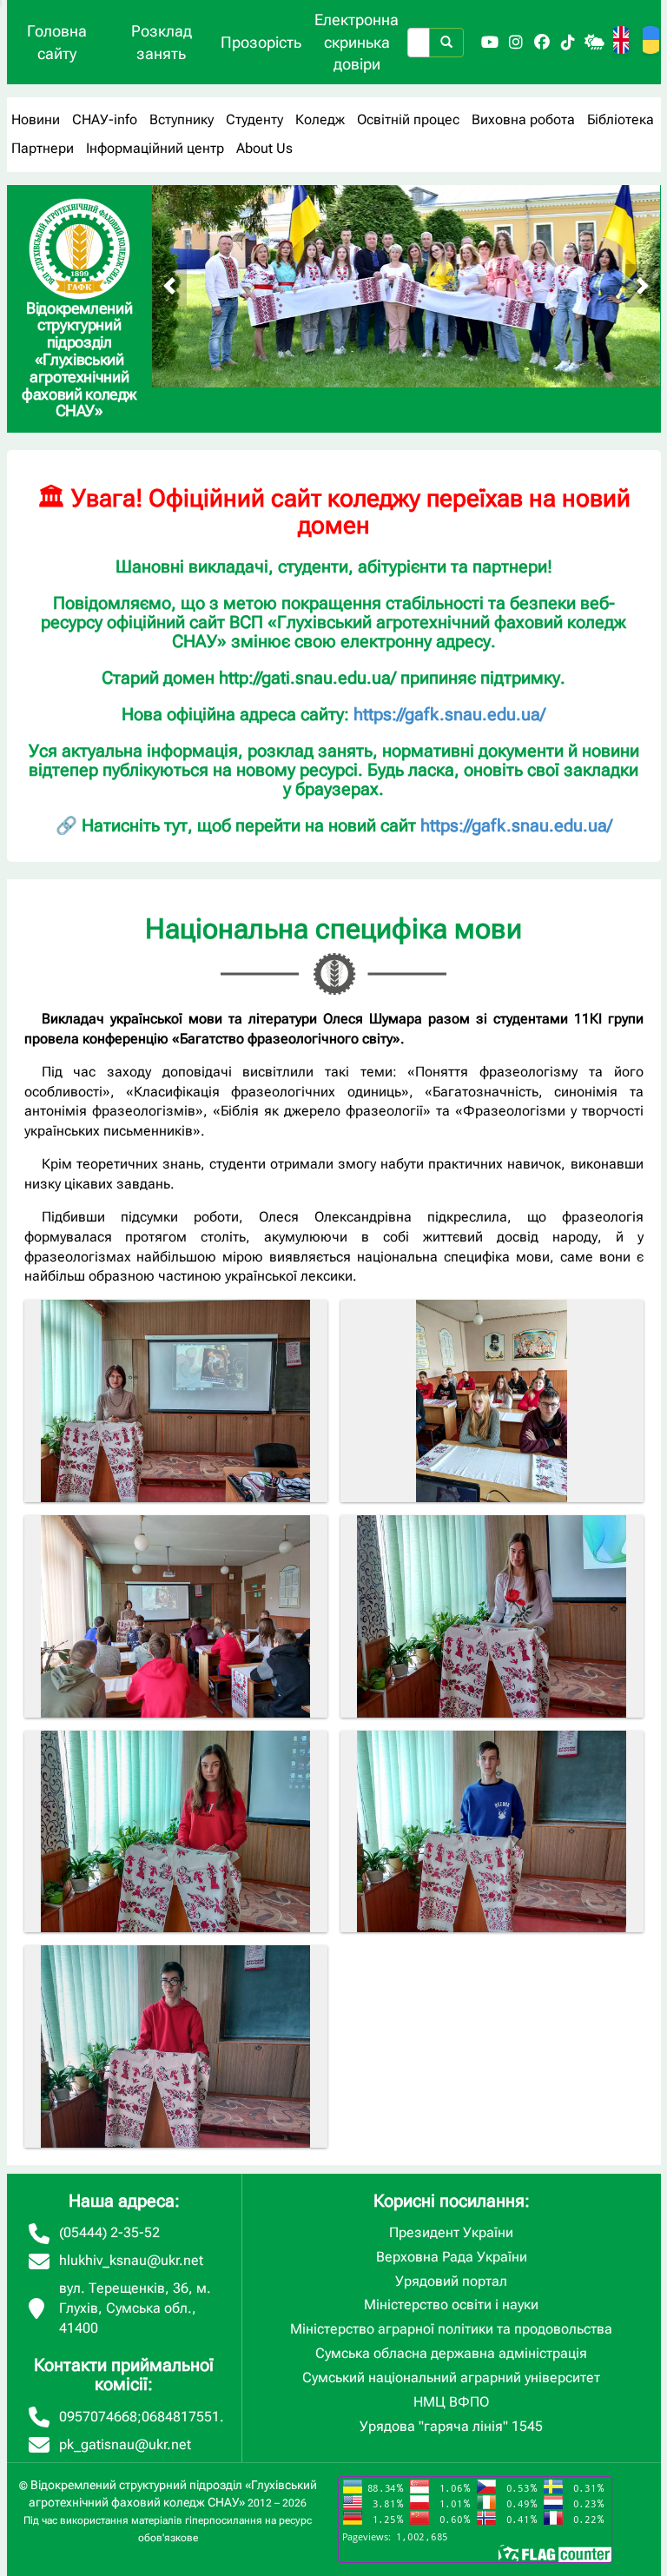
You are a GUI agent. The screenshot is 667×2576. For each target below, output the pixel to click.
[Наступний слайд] (643, 286)
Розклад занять (162, 42)
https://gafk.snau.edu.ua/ (449, 714)
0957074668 (98, 2417)
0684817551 (181, 2417)
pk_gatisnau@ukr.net (125, 2444)
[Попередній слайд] (169, 286)
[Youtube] (490, 43)
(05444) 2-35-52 (109, 2232)
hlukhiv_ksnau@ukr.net (131, 2260)
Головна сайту (57, 42)
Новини (36, 119)
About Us (264, 148)
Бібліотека (621, 119)
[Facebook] (542, 43)
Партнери (43, 148)
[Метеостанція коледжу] (594, 43)
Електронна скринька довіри (357, 42)
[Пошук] (446, 43)
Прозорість (261, 42)
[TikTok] (568, 43)
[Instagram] (516, 43)
